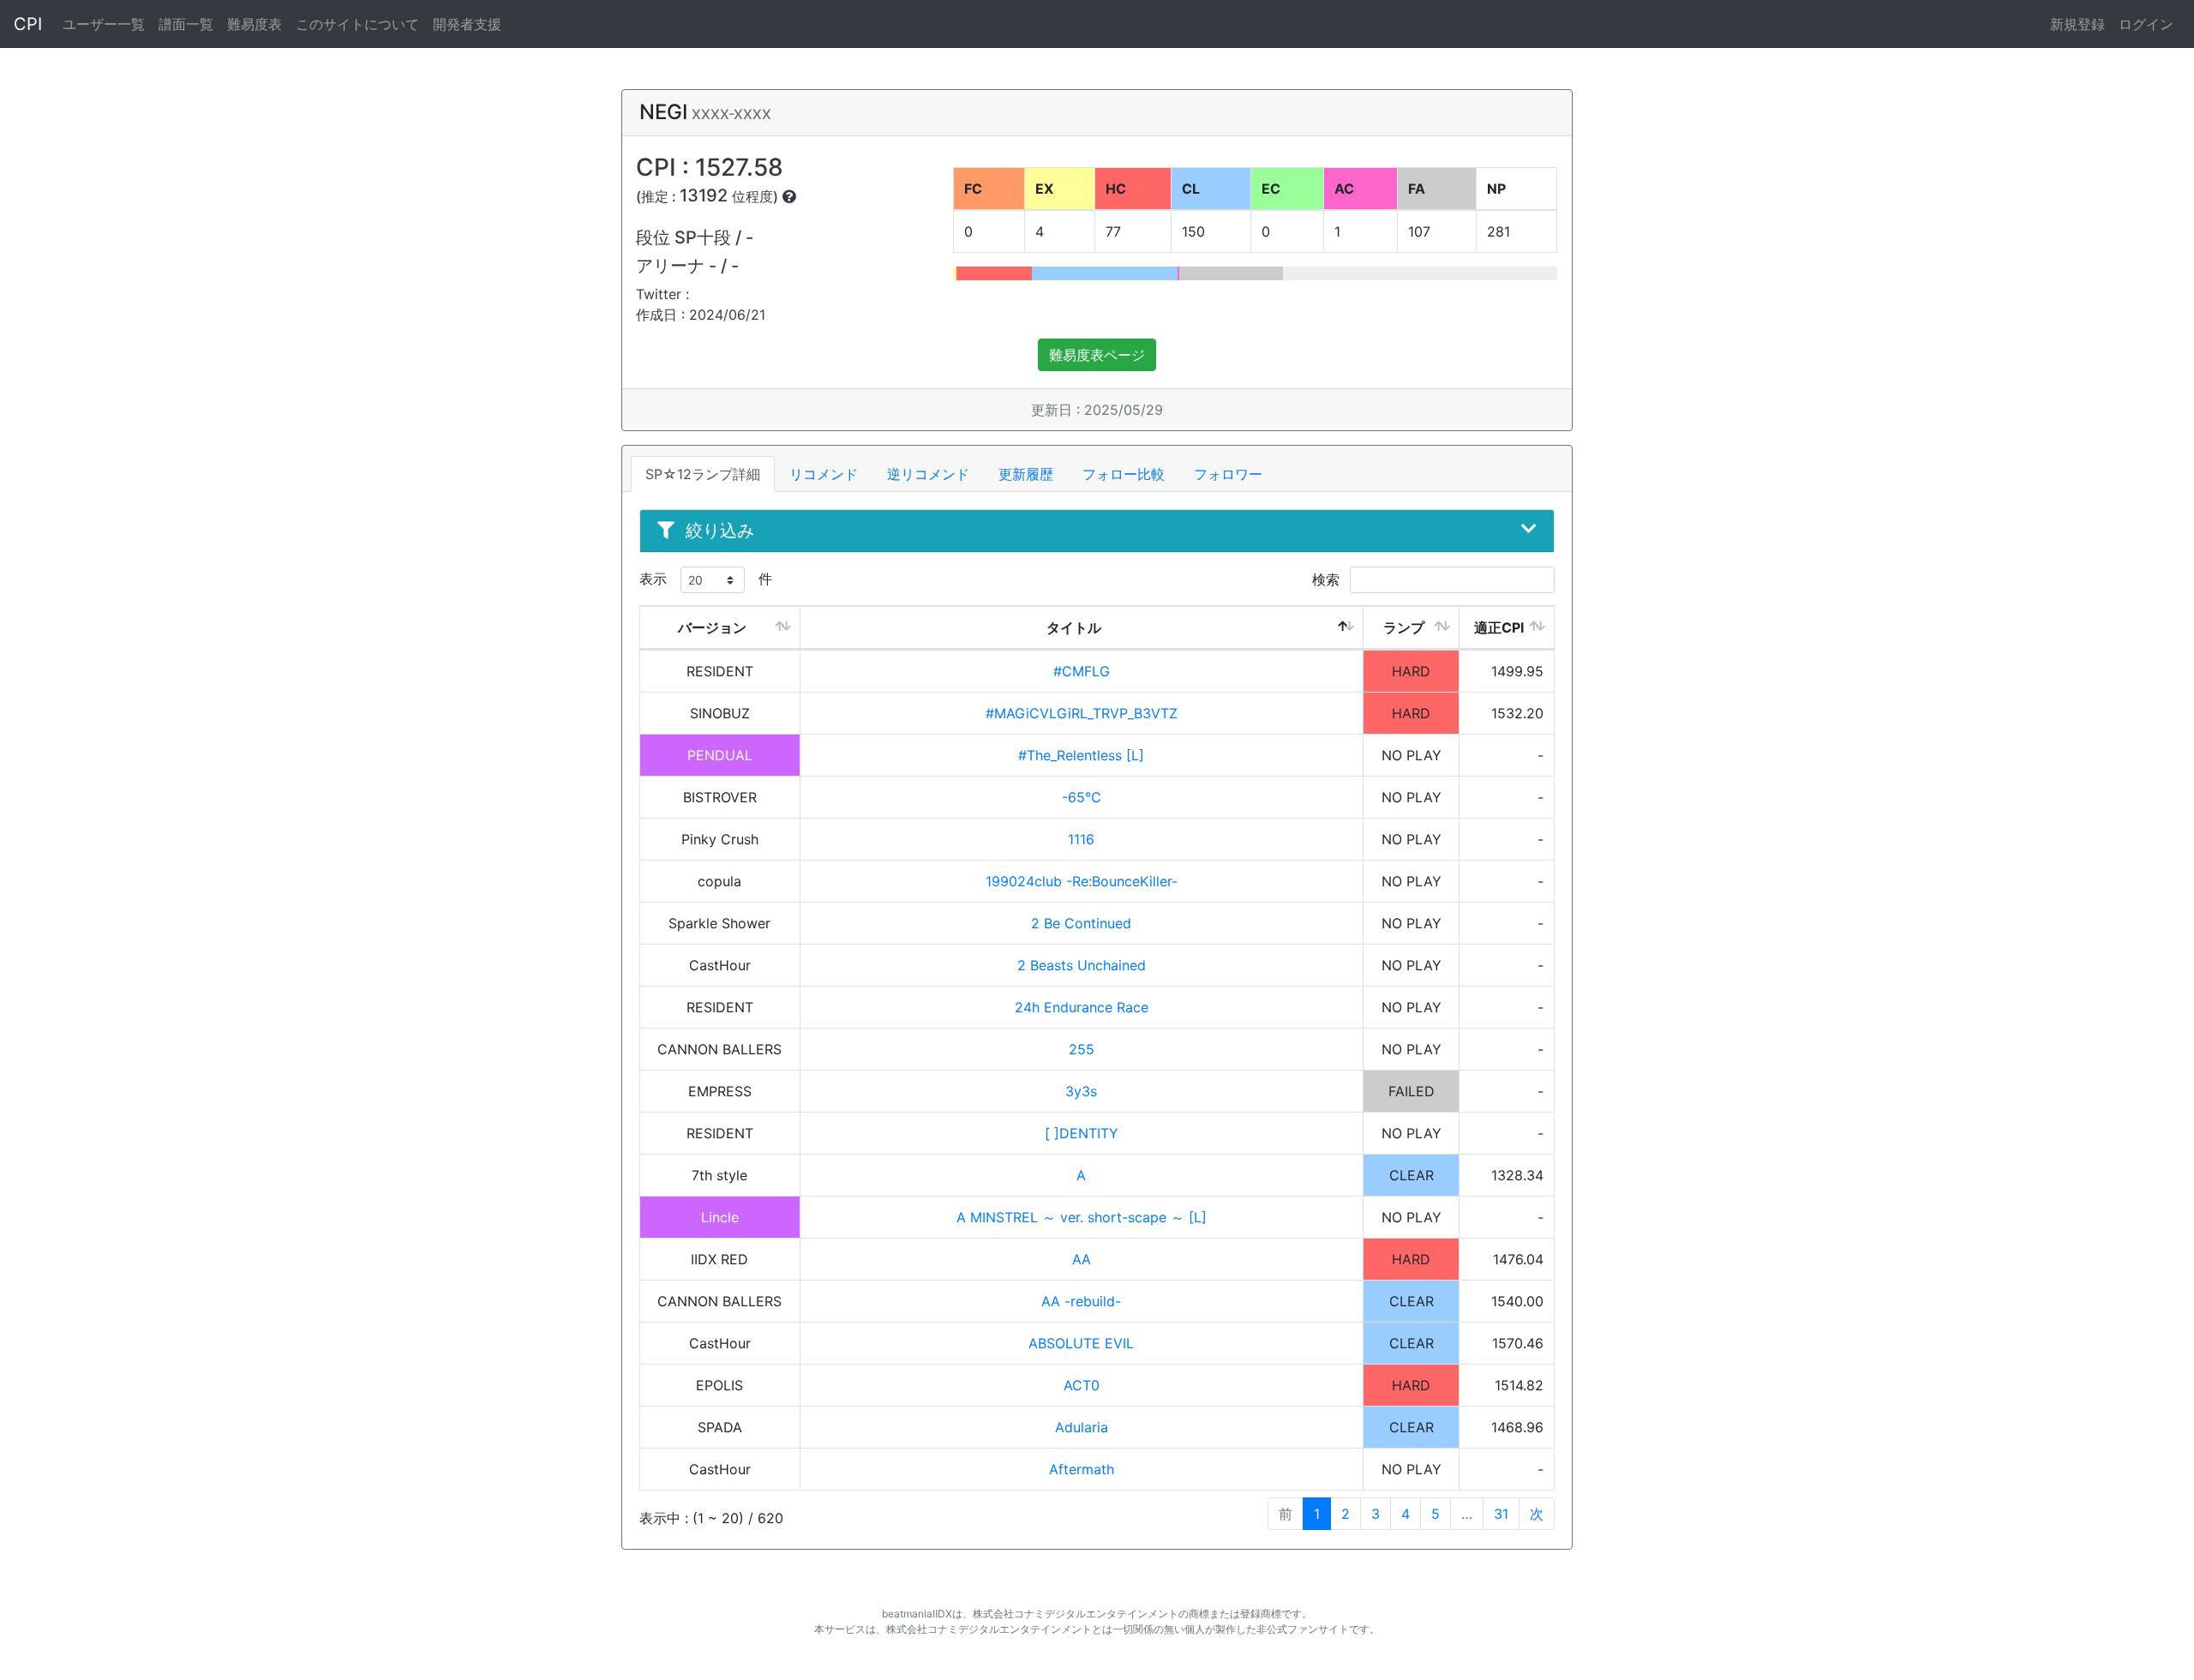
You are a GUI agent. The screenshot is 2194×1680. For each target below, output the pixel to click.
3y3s (1081, 1091)
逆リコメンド (928, 474)
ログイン (2146, 24)
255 (1082, 1049)
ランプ (1404, 627)
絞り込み (720, 531)
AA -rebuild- (1081, 1301)
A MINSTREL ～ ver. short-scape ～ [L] (1082, 1217)
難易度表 (255, 24)
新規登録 (2077, 24)
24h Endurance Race (1082, 1007)
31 (1501, 1514)
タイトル (1074, 627)
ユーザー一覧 (104, 24)
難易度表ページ (1097, 355)
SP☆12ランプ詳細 (703, 474)
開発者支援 (467, 24)
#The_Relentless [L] (1081, 755)
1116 (1081, 839)
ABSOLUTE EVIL (1081, 1343)
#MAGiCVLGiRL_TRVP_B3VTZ (1082, 713)
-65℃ (1082, 797)
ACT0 (1082, 1385)
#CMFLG (1082, 671)
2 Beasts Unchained (1082, 965)
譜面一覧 (186, 24)
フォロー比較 (1124, 474)
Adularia (1082, 1427)
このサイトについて (357, 24)
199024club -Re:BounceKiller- (1082, 881)
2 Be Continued (1081, 923)
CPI (28, 24)
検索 (1328, 579)
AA (1082, 1259)
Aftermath (1082, 1469)
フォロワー (1228, 474)
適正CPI (1499, 627)
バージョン (712, 627)
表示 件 (706, 579)
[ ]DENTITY (1082, 1133)
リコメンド (824, 474)
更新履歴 (1026, 474)
